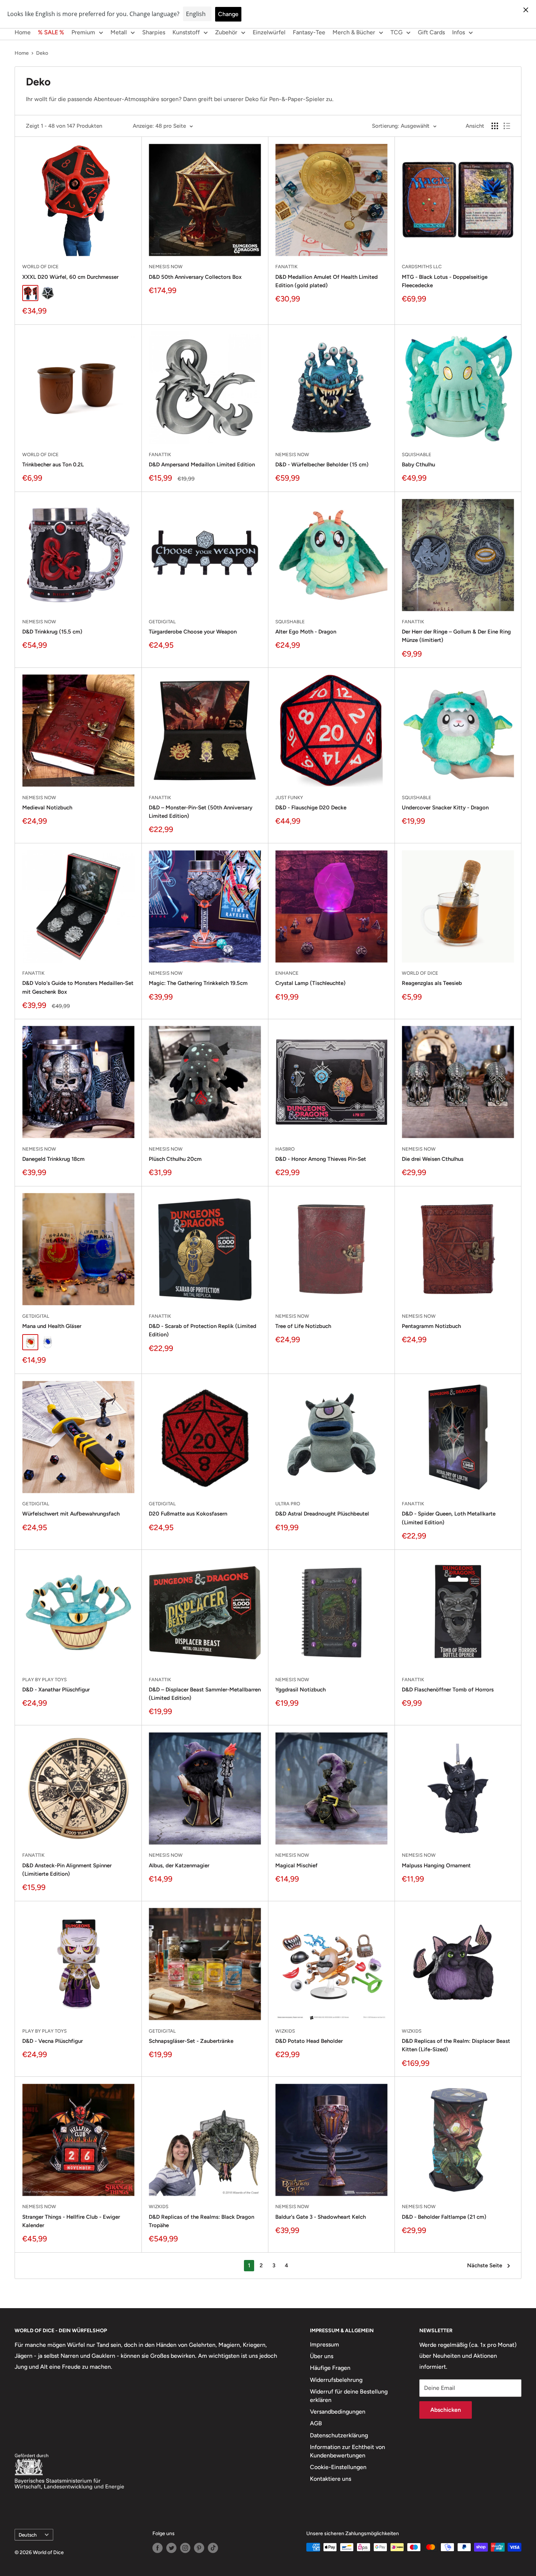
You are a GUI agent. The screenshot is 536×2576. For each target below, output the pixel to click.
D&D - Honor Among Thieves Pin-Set (321, 1159)
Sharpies (154, 32)
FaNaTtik (286, 267)
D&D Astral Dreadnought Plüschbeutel (322, 1514)
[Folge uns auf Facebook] (158, 2548)
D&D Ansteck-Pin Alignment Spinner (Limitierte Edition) (67, 1870)
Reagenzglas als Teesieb (432, 983)
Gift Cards (431, 32)
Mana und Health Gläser (52, 1326)
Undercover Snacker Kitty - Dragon (445, 808)
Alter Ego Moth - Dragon (306, 632)
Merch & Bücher (354, 32)
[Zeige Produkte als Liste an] (507, 126)
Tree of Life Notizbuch (303, 1326)
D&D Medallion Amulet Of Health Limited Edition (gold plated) (327, 281)
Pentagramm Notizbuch (431, 1326)
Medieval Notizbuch (47, 808)
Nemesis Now (166, 267)
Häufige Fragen (330, 2368)
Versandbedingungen (338, 2412)
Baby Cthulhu (418, 465)
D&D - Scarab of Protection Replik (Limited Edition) (203, 1330)
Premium (83, 32)
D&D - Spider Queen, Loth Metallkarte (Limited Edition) (449, 1518)
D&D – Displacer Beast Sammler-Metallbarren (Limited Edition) (205, 1694)
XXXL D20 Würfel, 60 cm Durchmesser (70, 277)
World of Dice (40, 267)
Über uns (322, 2356)
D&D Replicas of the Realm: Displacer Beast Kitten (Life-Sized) (456, 2045)
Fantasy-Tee (309, 32)
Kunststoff (186, 32)
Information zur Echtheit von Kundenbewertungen (347, 2451)
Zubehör (226, 32)
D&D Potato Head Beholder (309, 2041)
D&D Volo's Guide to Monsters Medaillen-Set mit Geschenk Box (78, 987)
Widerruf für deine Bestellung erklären (349, 2396)
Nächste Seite (485, 2265)
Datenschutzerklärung (339, 2435)
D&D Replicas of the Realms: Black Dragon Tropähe (201, 2221)
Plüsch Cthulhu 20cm (175, 1159)
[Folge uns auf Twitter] (171, 2548)
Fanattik (160, 1316)
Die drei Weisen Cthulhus (433, 1159)
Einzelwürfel (269, 32)
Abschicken (446, 2410)
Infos (459, 32)
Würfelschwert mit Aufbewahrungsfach (71, 1514)
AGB (316, 2423)
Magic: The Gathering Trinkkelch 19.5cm (198, 983)
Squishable (417, 455)
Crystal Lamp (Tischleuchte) (310, 983)
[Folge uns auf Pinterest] (199, 2548)
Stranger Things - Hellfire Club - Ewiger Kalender (71, 2221)
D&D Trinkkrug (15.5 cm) (52, 632)
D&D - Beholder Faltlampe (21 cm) (444, 2217)
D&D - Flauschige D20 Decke (311, 808)
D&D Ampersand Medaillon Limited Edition (202, 465)
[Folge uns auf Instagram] (185, 2548)
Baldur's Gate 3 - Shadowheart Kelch (321, 2217)
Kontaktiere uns (331, 2479)
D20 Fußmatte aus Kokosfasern (188, 1514)
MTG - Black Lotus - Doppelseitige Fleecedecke (445, 281)
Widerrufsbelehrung (336, 2380)
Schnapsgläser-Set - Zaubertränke (191, 2041)
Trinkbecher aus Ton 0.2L (53, 465)
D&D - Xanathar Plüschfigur (56, 1690)
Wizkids (285, 2031)
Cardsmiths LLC (422, 267)
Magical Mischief (296, 1865)
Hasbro (285, 1149)
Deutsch (28, 2535)
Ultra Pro (288, 1504)
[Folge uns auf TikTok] (213, 2548)
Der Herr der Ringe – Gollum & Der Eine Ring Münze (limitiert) (456, 636)
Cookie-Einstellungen (338, 2467)
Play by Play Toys (44, 1680)
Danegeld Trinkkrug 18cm (53, 1159)
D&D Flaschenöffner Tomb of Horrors (448, 1690)
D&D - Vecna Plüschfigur (53, 2041)
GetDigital (162, 622)
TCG (397, 32)
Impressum (325, 2344)
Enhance (287, 973)
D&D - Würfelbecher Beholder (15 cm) (322, 465)
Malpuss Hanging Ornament (436, 1865)
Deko (42, 53)
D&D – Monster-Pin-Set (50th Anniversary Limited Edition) (201, 812)
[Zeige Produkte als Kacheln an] (495, 126)
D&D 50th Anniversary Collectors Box (195, 277)
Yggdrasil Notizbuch (300, 1690)
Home (23, 32)
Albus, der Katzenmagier (179, 1865)
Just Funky (289, 798)
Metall (119, 32)
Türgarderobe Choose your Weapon (193, 632)
